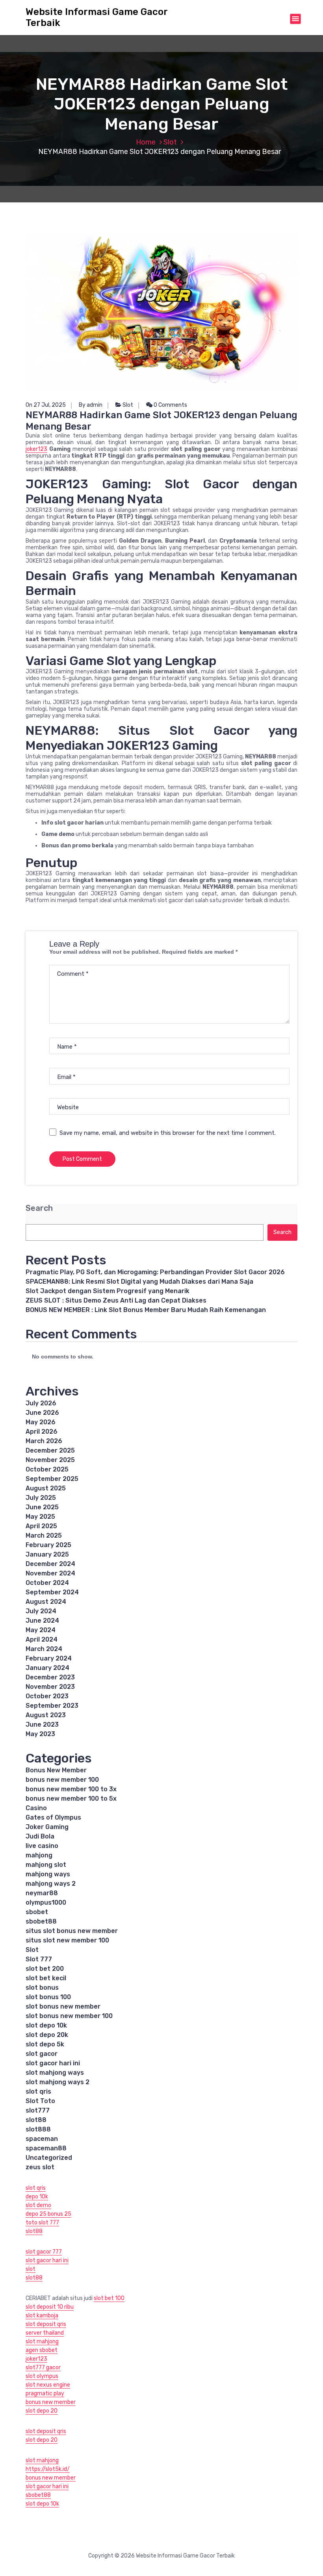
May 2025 (40, 1517)
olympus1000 (46, 1902)
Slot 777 (39, 1959)
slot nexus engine (48, 2385)
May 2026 (41, 1422)
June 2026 (42, 1413)
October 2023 (47, 1696)
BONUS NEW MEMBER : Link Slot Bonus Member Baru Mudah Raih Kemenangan (146, 1310)
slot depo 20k (47, 2035)
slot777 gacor (43, 2368)
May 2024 (41, 1630)
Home (146, 142)
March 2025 (44, 1535)
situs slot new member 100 (67, 1940)
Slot (170, 142)
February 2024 (49, 1658)
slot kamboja (42, 2316)
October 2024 (47, 1583)
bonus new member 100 (62, 1780)
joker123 (36, 449)
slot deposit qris (46, 2324)
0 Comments (170, 405)
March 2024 (44, 1649)
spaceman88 (46, 2148)
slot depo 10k (46, 2025)
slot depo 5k (45, 2044)
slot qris (38, 2091)
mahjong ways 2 (51, 1884)
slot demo (38, 2205)
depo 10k (37, 2197)
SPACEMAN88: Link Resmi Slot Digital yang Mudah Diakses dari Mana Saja (139, 1282)
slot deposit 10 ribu (50, 2307)
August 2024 (46, 1602)
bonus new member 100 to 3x (71, 1789)
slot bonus (42, 1988)
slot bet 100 (109, 2298)
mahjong (39, 1855)
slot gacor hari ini (53, 2063)
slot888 (38, 2129)
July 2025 (41, 1498)
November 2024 (50, 1573)
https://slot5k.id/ (48, 2469)
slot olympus (42, 2376)
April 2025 (41, 1526)
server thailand (45, 2333)
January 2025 (47, 1554)
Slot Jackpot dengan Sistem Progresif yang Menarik (108, 1291)
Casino (36, 1808)
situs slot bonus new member (72, 1931)
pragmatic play (45, 2393)
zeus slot (40, 2167)
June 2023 (42, 1724)
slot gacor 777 (44, 2252)
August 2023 (46, 1715)
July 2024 (41, 1611)
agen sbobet (42, 2350)
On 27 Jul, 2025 (46, 405)
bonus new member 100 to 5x (71, 1799)
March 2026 (44, 1441)
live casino (42, 1846)
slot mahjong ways (55, 2073)
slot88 (36, 2120)
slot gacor (42, 2054)
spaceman (42, 2139)
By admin (91, 405)
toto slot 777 (42, 2223)
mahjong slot (46, 1865)
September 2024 (52, 1592)
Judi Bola (40, 1836)
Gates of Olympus (53, 1817)
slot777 (38, 2110)
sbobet (37, 1912)
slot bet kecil (46, 1978)
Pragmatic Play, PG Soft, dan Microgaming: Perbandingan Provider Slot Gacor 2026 (155, 1272)
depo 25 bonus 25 (48, 2214)
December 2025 (50, 1450)
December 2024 (50, 1564)
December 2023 (50, 1677)
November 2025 (50, 1460)
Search (39, 1208)
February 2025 (48, 1545)
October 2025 (47, 1469)
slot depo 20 (42, 2411)
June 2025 (42, 1507)
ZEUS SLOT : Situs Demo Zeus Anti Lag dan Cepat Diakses (116, 1300)
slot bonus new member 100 (69, 2016)
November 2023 (50, 1687)
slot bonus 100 (48, 1997)
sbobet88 (41, 1921)
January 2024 (47, 1668)
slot (31, 2269)
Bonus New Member (56, 1770)
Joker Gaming (47, 1827)
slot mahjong (42, 2342)
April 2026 (42, 1432)
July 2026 (41, 1403)
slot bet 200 (45, 1969)
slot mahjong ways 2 (58, 2082)
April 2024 (42, 1639)
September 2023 (52, 1706)
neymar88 (42, 1893)
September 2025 (52, 1479)
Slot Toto (40, 2101)
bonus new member (51, 2402)
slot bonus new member (63, 2006)
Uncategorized (49, 2158)
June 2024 (42, 1621)
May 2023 (40, 1734)
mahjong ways (48, 1874)
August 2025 (46, 1488)
